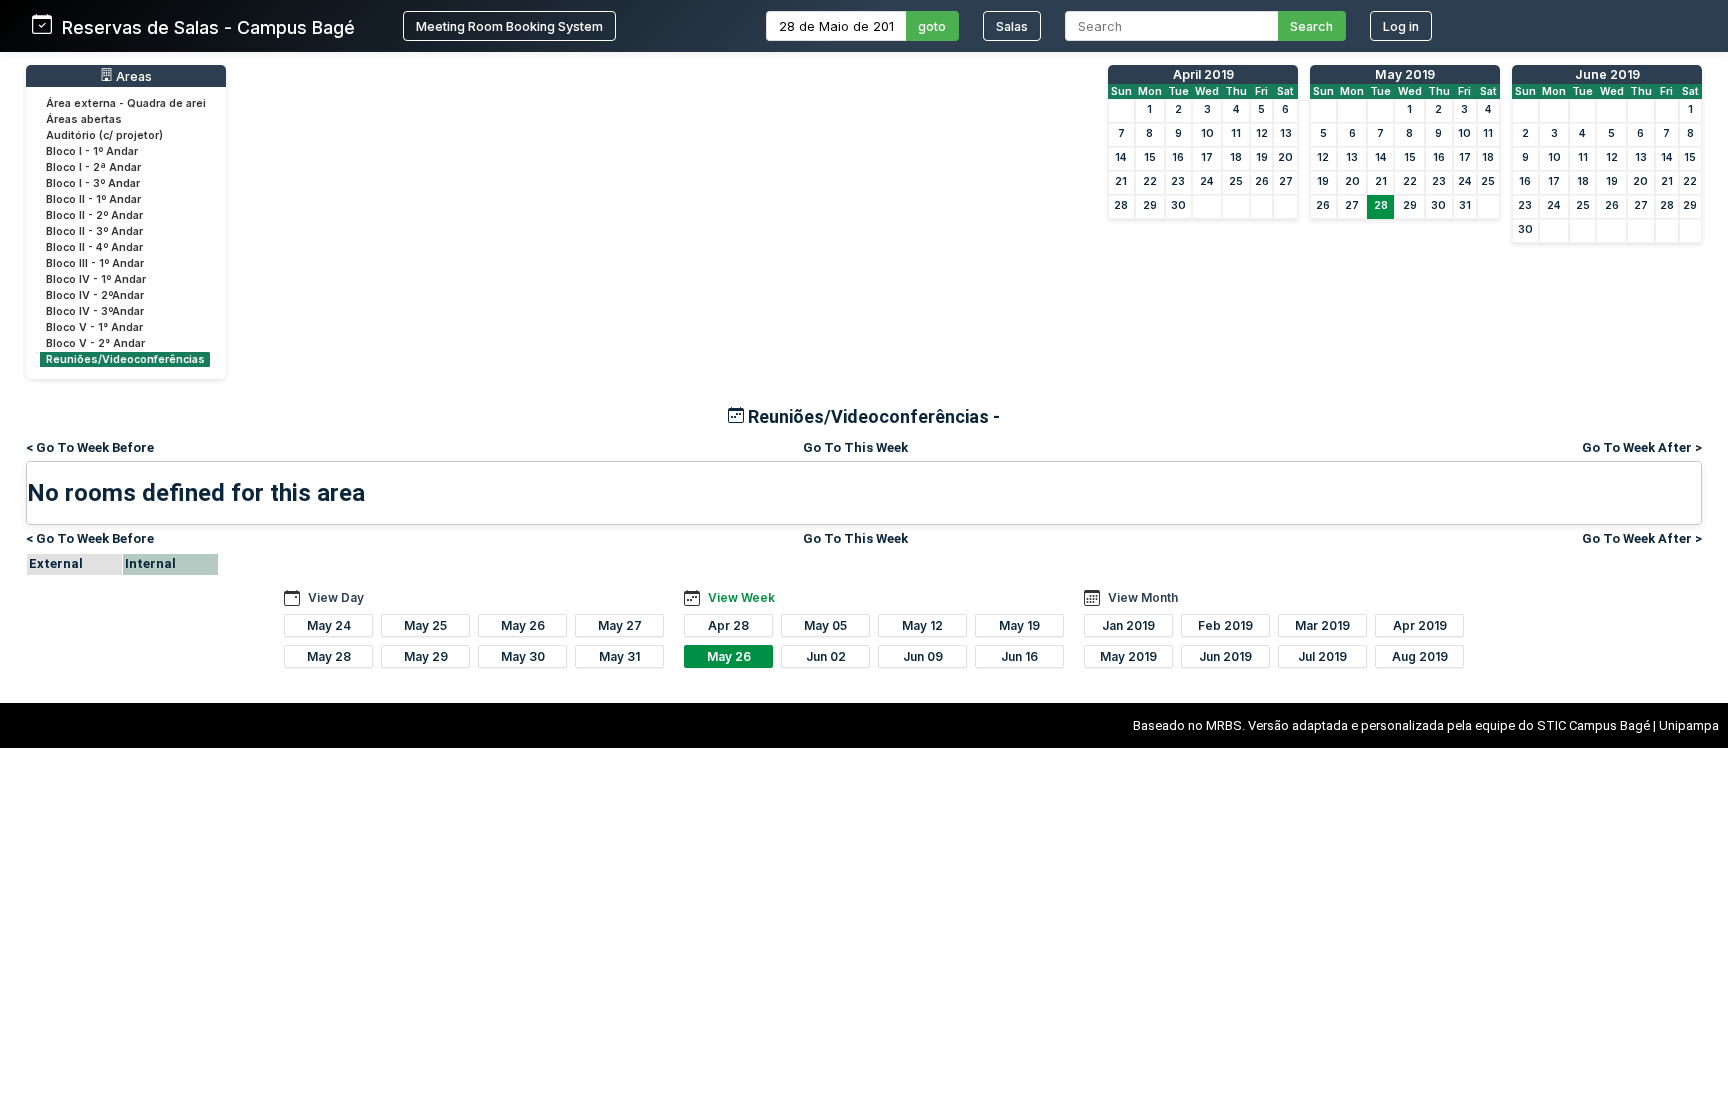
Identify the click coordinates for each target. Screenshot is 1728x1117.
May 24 (329, 625)
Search (1311, 26)
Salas (1012, 26)
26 (1262, 181)
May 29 (426, 656)
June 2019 (1607, 74)
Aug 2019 (1420, 656)
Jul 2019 (1322, 656)
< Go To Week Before (90, 447)
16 (1178, 157)
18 (1236, 157)
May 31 (619, 656)
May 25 (425, 625)
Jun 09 (923, 656)
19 (1262, 157)
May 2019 (1405, 74)
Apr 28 (728, 625)
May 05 (825, 625)
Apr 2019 (1420, 625)
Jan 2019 (1128, 625)
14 (1121, 157)
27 (1286, 181)
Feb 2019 (1225, 625)
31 (1465, 205)
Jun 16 (1019, 656)
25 (1236, 181)
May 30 (523, 656)
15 (1150, 157)
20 (1285, 157)
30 (1178, 205)
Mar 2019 (1322, 625)
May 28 (329, 656)
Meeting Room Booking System (509, 26)
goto (932, 26)
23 (1178, 181)
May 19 (1019, 625)
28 (1121, 205)
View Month (1143, 597)
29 (1150, 205)
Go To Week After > (1642, 447)
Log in (1401, 26)
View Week (741, 597)
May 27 (620, 625)
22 (1150, 181)
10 (1207, 133)
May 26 (523, 625)
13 (1286, 133)
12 (1262, 133)
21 (1121, 181)
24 (1207, 181)
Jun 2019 (1225, 656)
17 (1207, 157)
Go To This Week (855, 447)
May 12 (922, 625)
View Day (336, 597)
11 (1236, 133)
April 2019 (1203, 74)
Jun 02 (826, 656)
